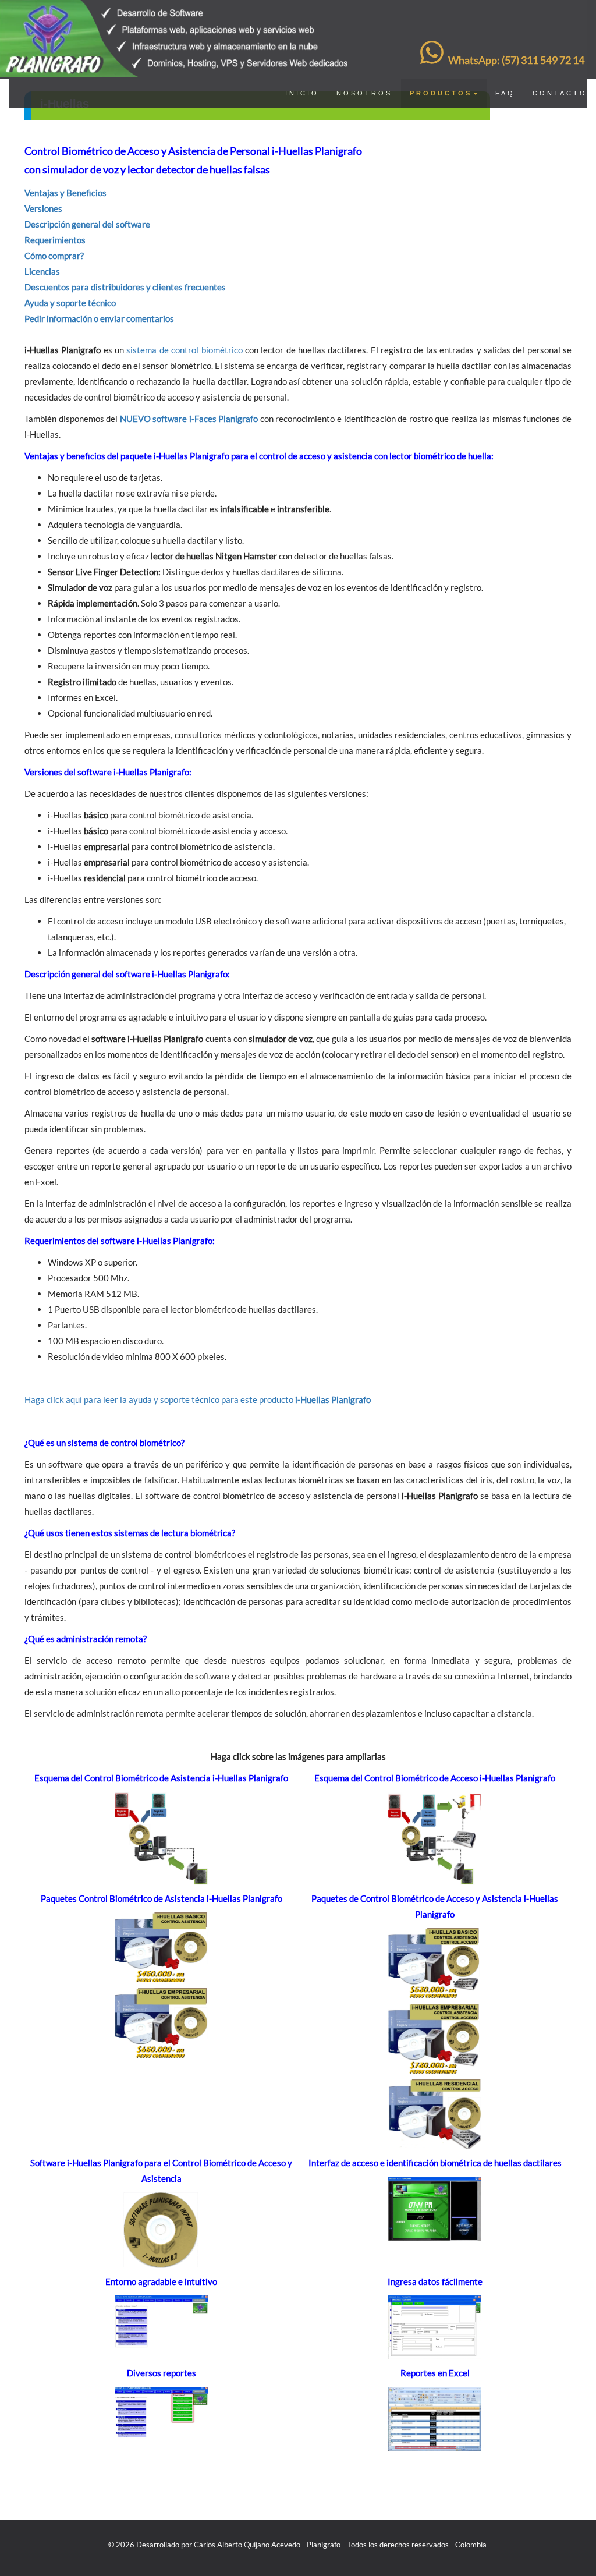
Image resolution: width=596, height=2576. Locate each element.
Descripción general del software (87, 224)
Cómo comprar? (54, 256)
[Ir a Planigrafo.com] (487, 2545)
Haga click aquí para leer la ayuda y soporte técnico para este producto (198, 1399)
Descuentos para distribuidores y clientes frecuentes (125, 287)
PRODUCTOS (441, 93)
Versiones (43, 208)
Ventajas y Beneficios (65, 193)
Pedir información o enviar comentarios (99, 318)
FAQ (505, 93)
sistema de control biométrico (184, 350)
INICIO (302, 93)
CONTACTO (560, 93)
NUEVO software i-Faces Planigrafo (189, 419)
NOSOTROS (364, 93)
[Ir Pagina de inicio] (178, 15)
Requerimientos (55, 240)
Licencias (42, 271)
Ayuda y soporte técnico (70, 303)
